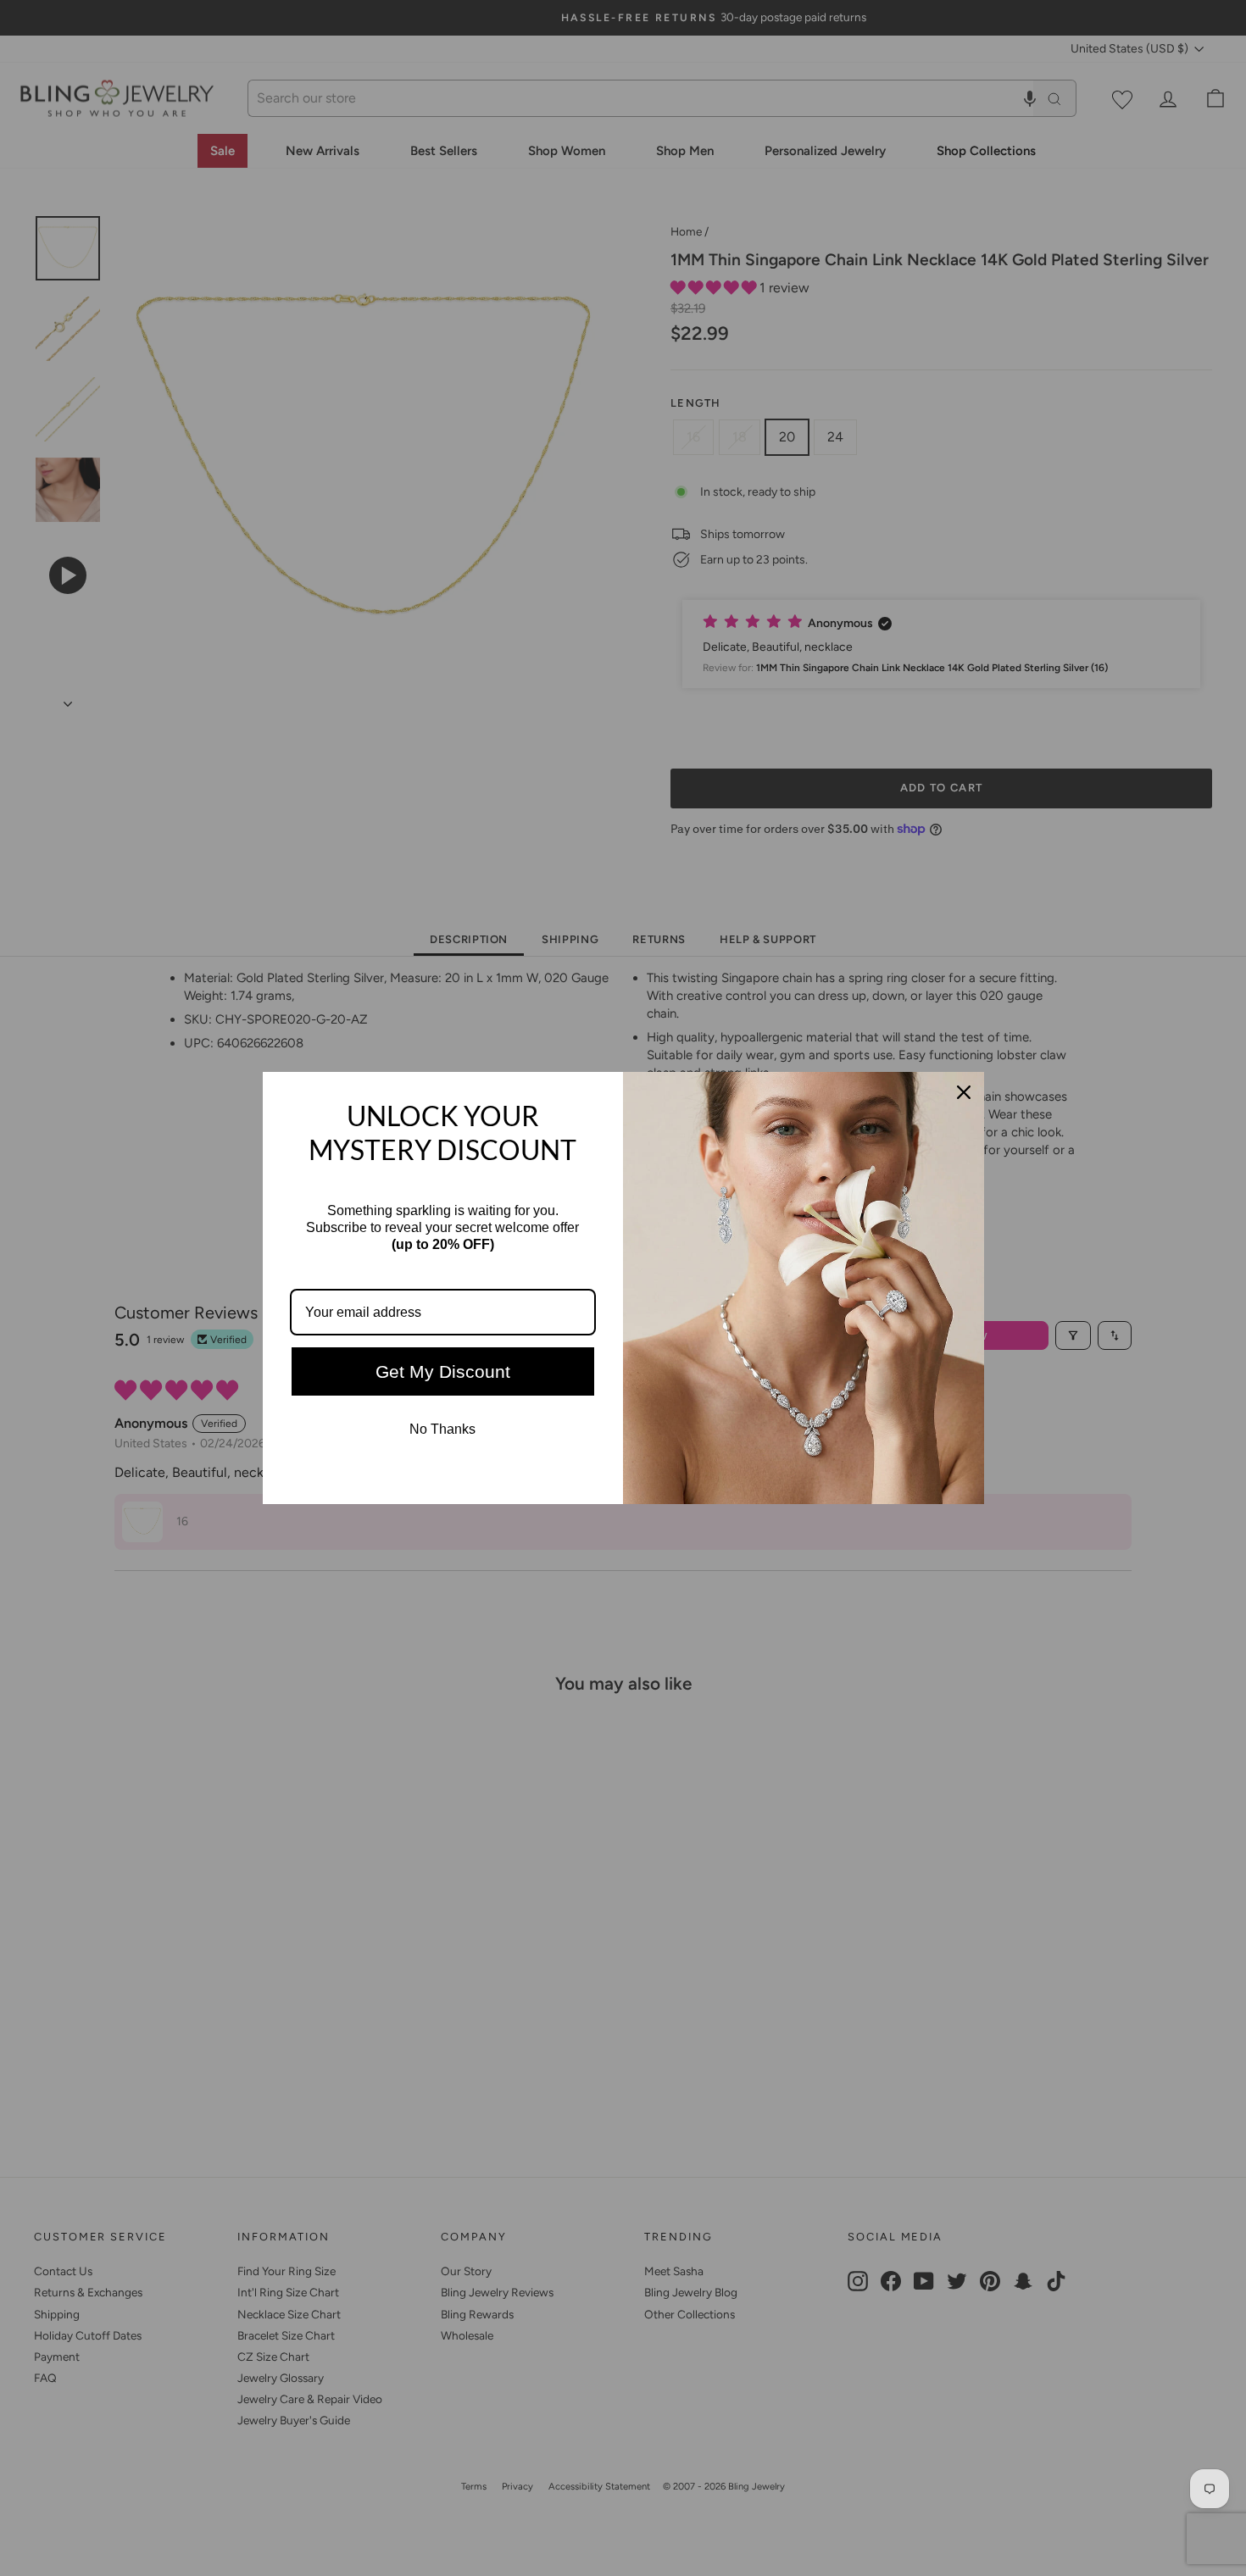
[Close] (964, 1092)
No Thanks (442, 1429)
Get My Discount (443, 1371)
